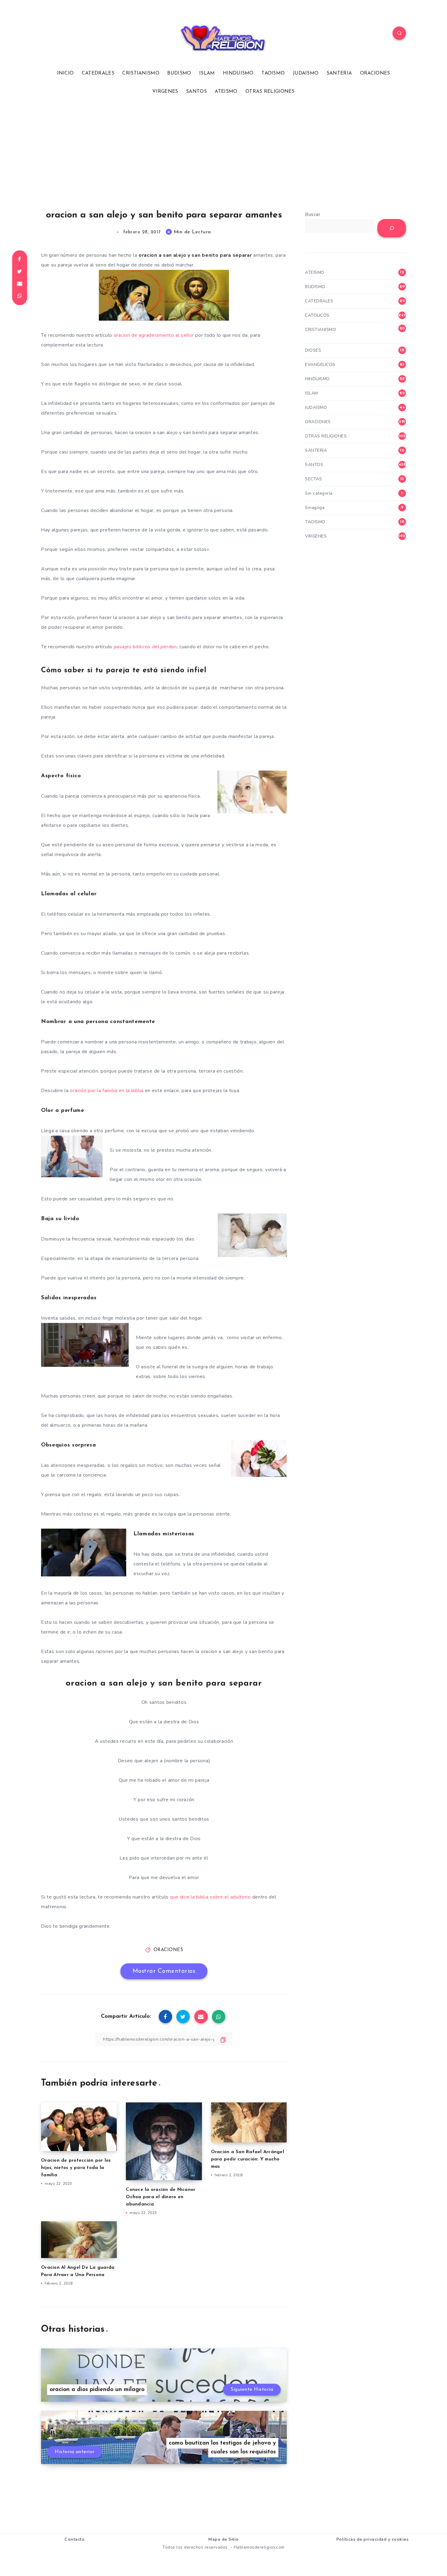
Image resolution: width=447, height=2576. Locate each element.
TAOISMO (273, 73)
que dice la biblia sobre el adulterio (210, 1897)
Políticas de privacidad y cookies (372, 2539)
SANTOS (196, 92)
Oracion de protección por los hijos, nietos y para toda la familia (76, 2168)
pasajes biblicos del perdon (145, 647)
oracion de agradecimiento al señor (154, 335)
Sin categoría (319, 493)
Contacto (74, 2539)
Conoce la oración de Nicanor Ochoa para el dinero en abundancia (161, 2197)
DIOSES (313, 350)
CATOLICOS (317, 315)
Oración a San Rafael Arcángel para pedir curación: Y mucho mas (248, 2159)
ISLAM (207, 73)
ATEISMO (226, 92)
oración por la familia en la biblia (107, 1091)
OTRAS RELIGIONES (270, 92)
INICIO (66, 73)
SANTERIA (339, 73)
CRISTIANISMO (141, 73)
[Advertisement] (223, 152)
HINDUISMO (238, 73)
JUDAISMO (306, 73)
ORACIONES (375, 73)
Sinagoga (315, 508)
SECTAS (314, 479)
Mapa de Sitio (223, 2539)
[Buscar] (392, 228)
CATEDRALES (98, 73)
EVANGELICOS (320, 365)
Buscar (313, 214)
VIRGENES (165, 92)
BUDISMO (179, 73)
